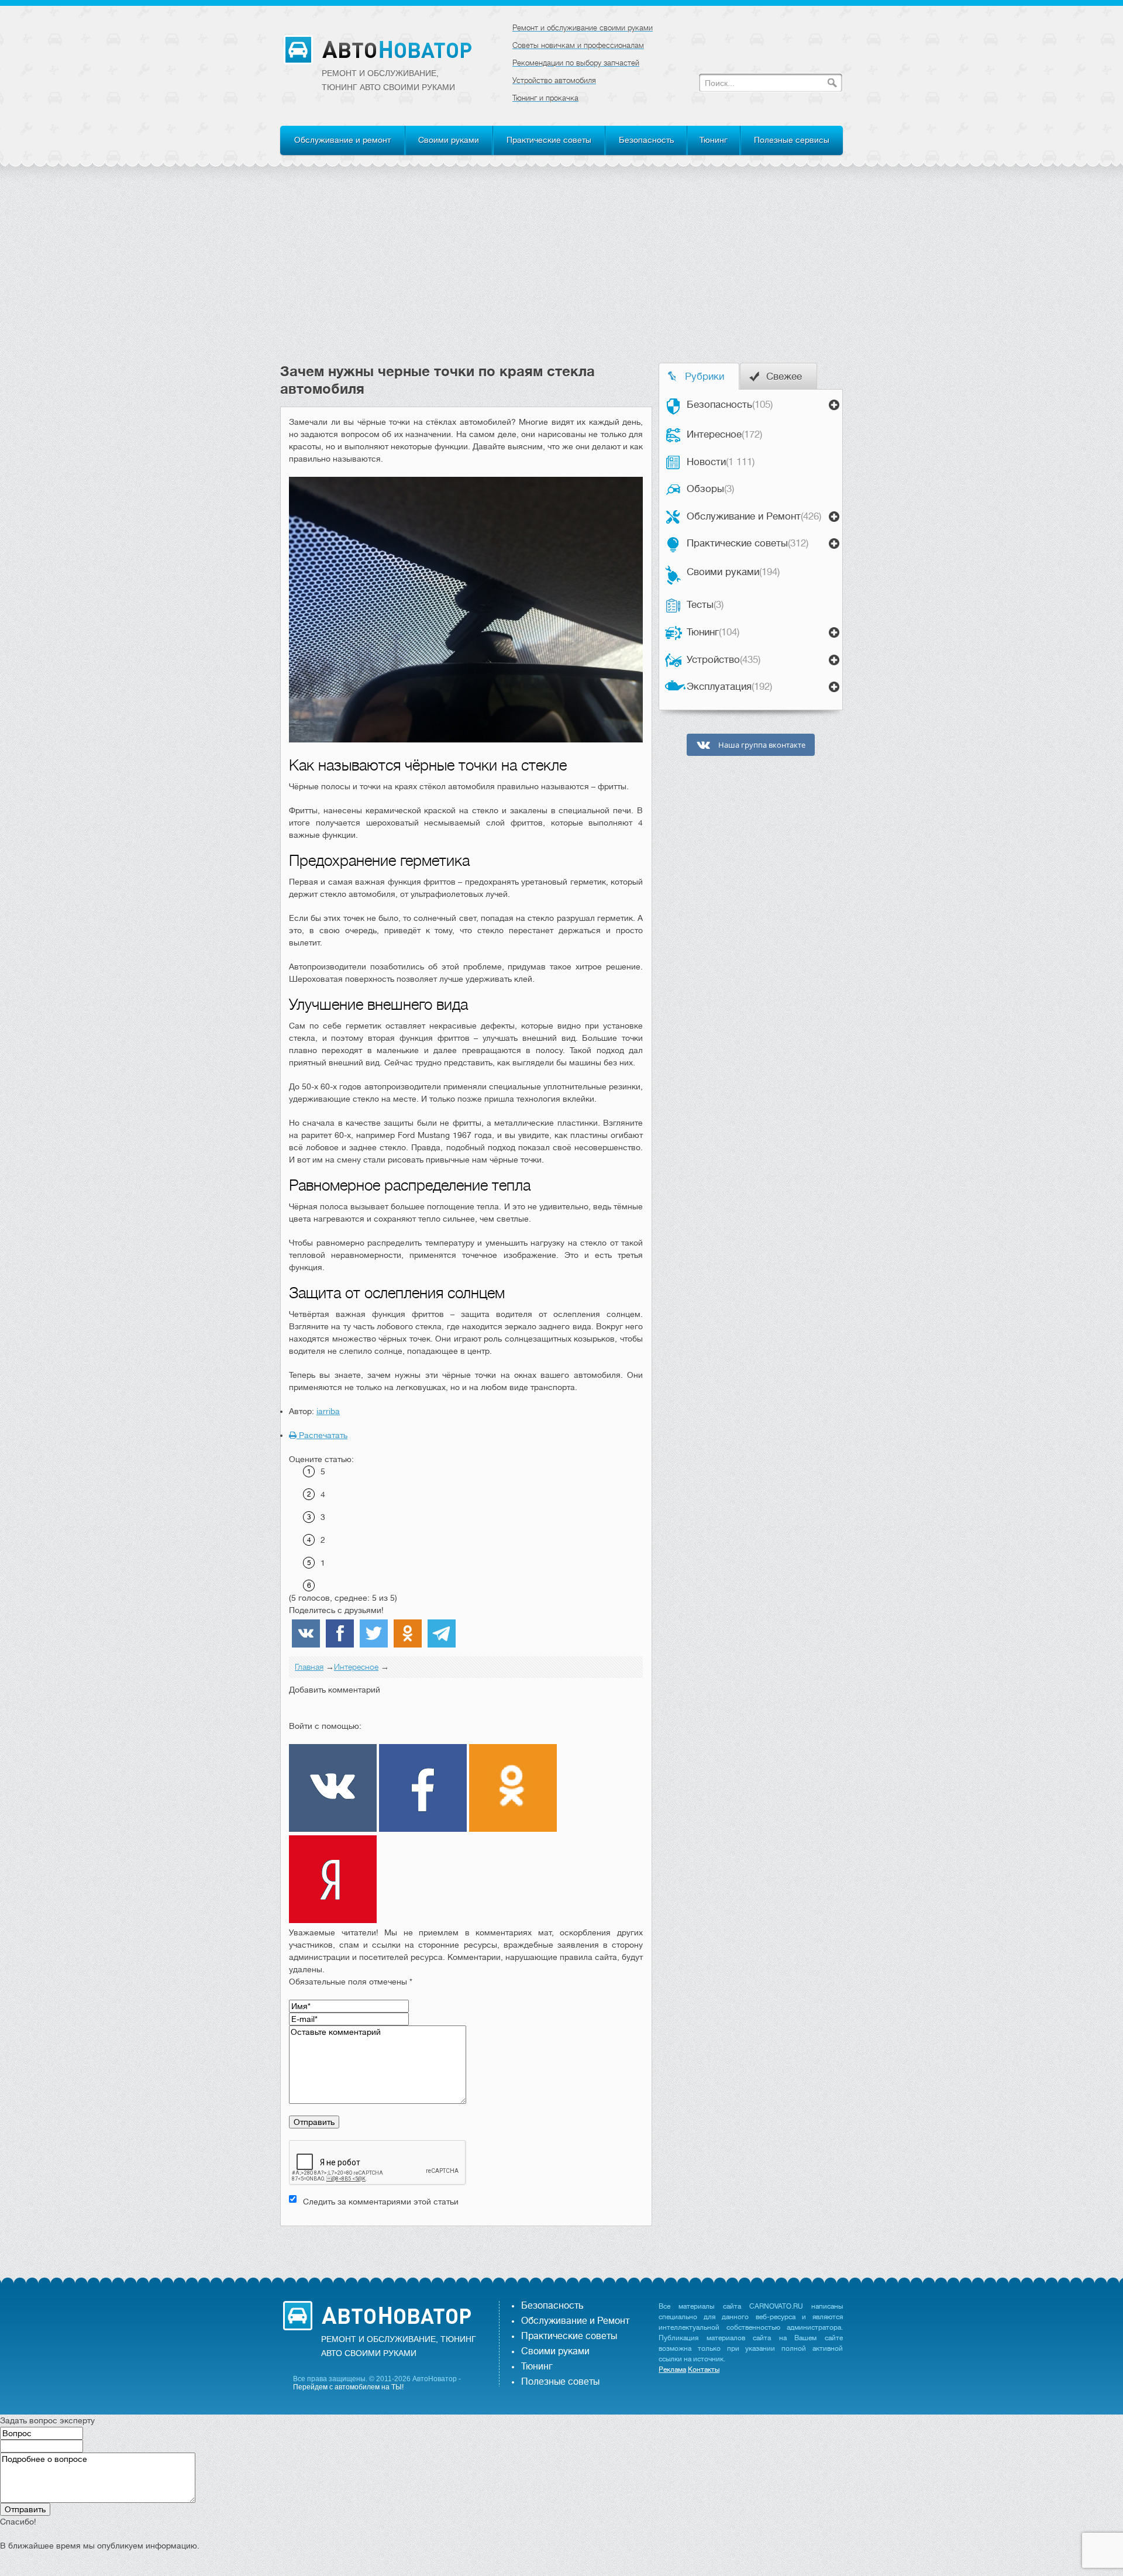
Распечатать (322, 1435)
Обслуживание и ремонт (342, 140)
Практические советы (549, 140)
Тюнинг (714, 140)
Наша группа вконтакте (761, 745)
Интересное (724, 434)
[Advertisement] (561, 275)
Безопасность (646, 140)
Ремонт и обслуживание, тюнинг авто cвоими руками (388, 80)
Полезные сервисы (792, 140)
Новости (721, 462)
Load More (466, 2245)
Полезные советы (560, 2382)
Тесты (705, 605)
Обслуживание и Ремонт (754, 516)
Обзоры (710, 489)
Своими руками (449, 140)
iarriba (328, 1411)
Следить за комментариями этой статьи (381, 2202)
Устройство (724, 660)
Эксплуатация (729, 687)
